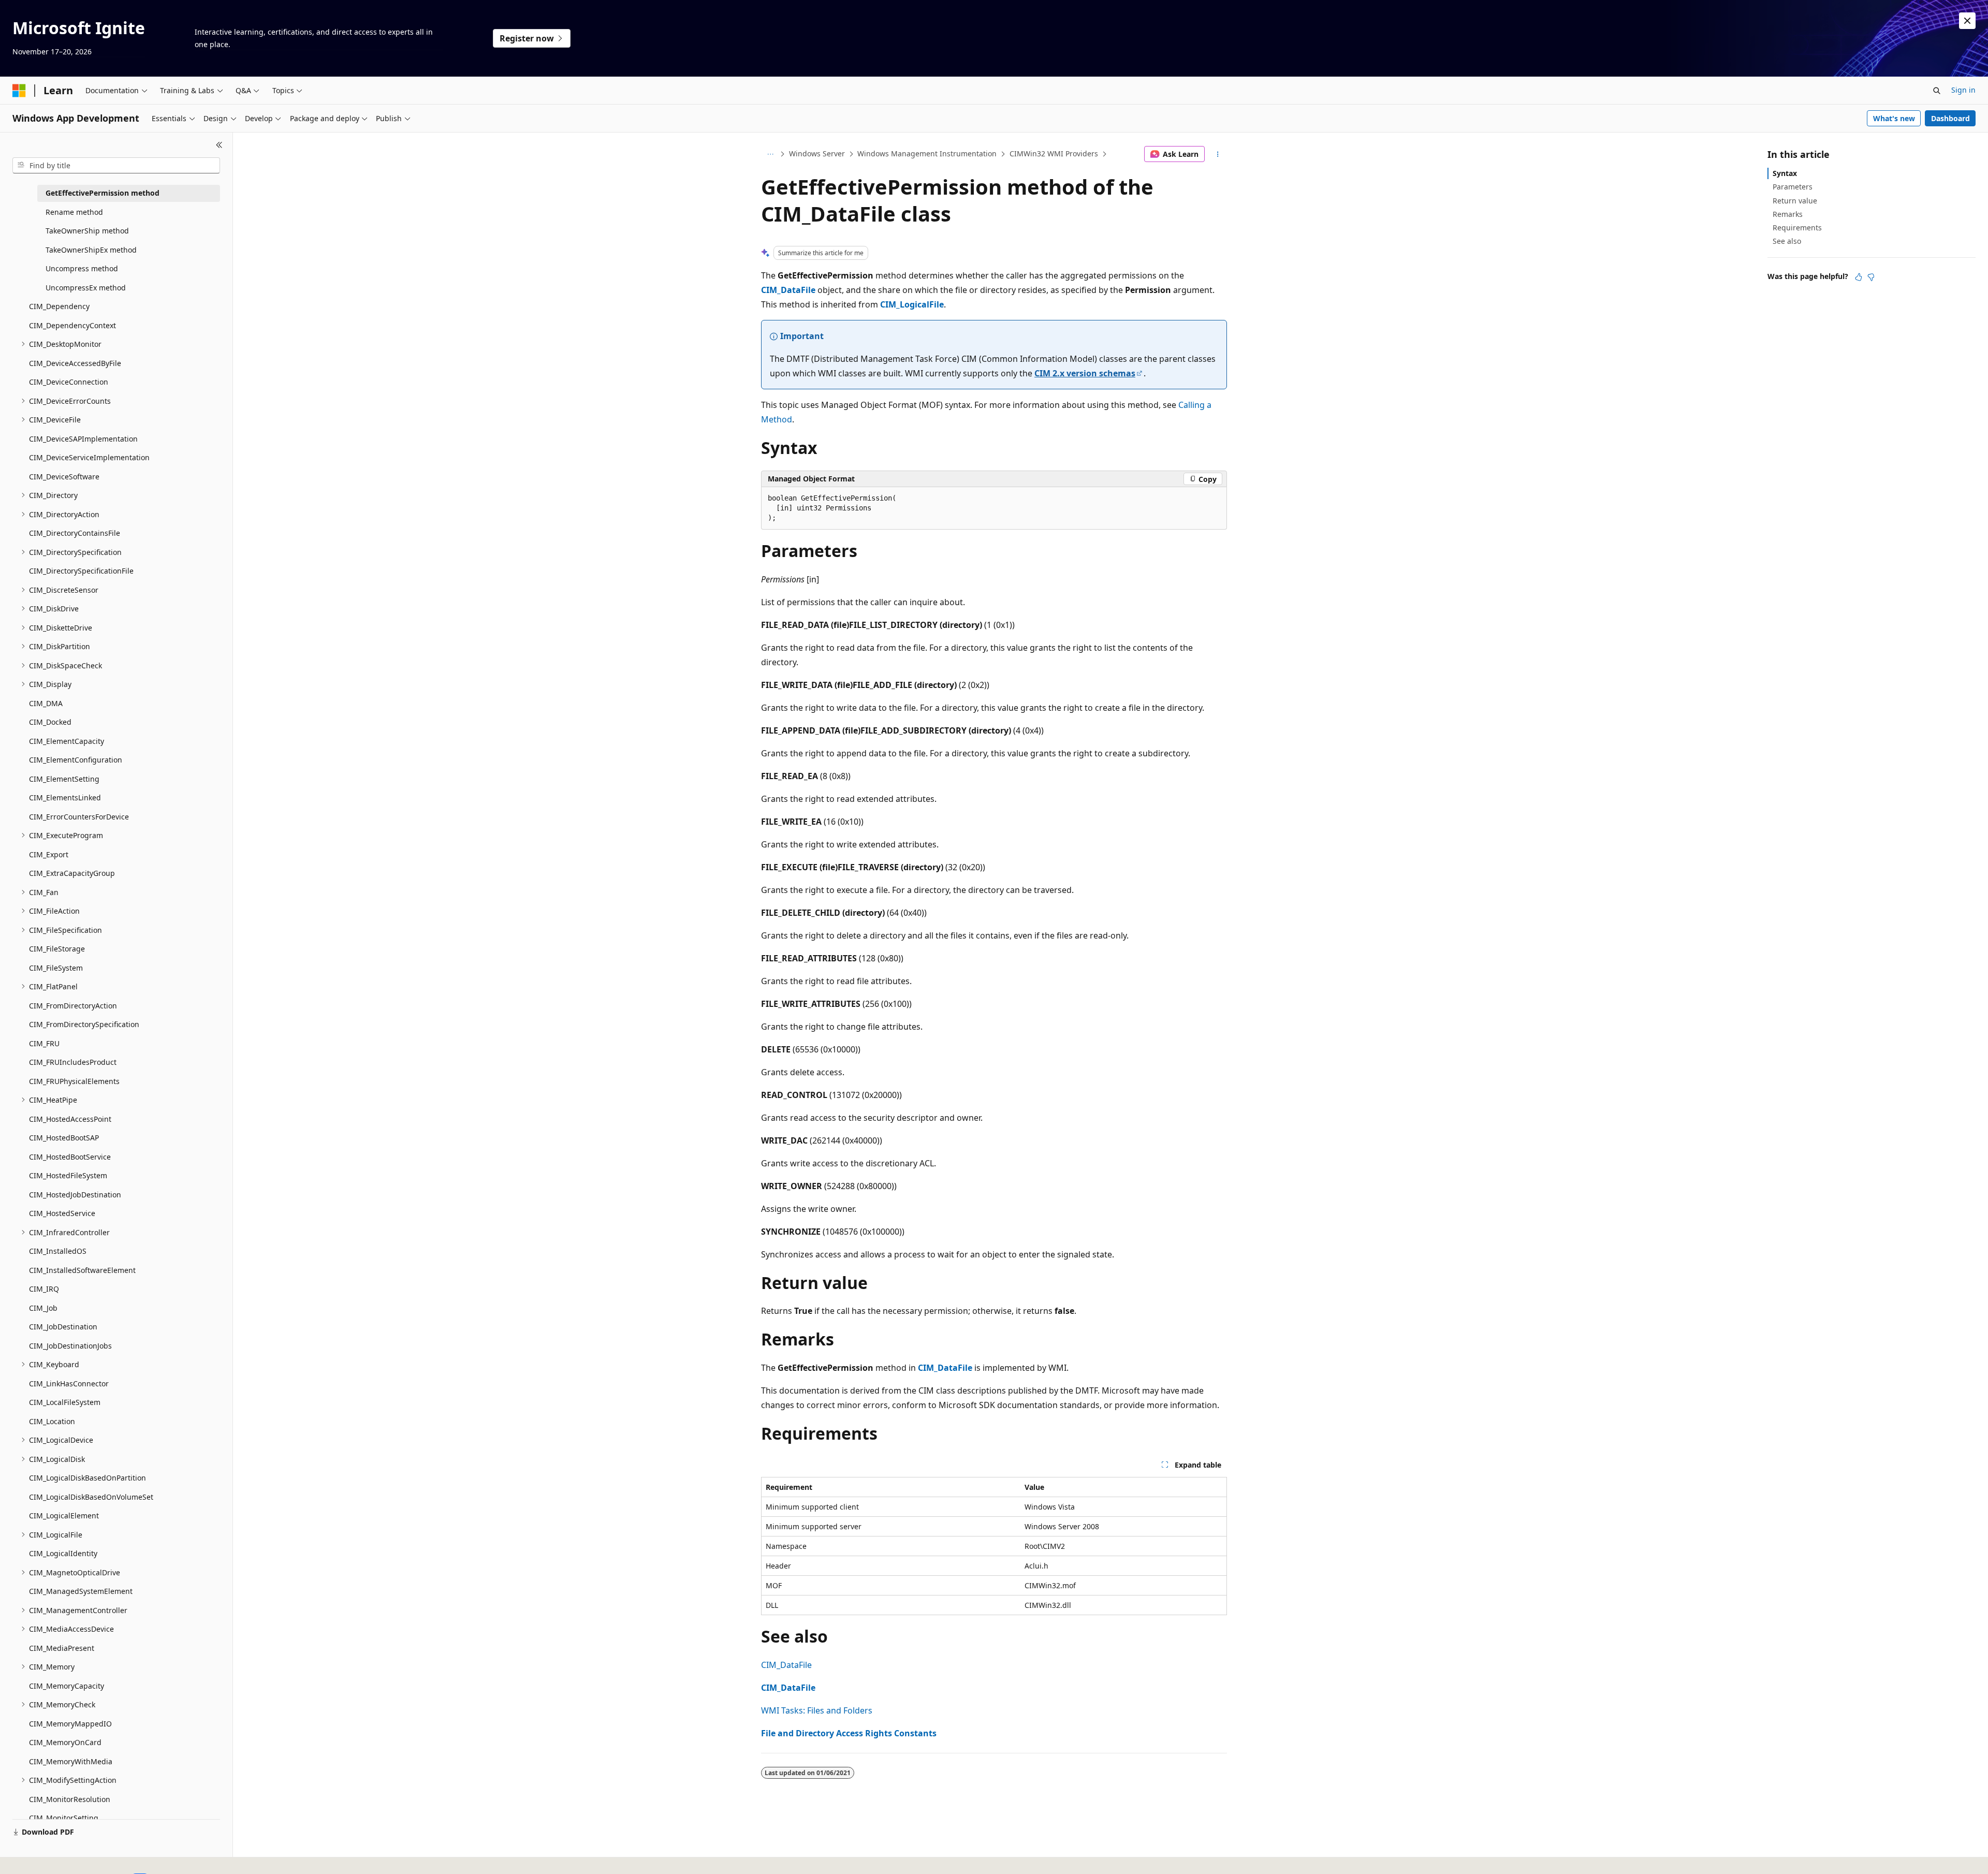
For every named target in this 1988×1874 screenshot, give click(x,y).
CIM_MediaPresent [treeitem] (62, 1648)
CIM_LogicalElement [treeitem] (64, 1516)
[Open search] (1937, 91)
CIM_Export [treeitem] (49, 854)
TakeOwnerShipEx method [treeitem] (91, 250)
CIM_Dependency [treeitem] (59, 306)
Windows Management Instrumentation (927, 153)
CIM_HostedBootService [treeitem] (70, 1157)
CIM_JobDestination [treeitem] (63, 1327)
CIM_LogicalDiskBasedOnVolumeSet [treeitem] (91, 1497)
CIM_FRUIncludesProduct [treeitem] (73, 1062)
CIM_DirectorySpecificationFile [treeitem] (81, 571)
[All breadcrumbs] (770, 154)
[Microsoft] (19, 91)
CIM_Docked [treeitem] (50, 722)
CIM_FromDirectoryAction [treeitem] (73, 1006)
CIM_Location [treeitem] (52, 1421)
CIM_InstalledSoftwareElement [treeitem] (82, 1270)
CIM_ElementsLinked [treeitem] (65, 797)
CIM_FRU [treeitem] (44, 1043)
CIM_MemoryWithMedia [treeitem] (71, 1761)
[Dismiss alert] (1967, 21)
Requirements (1797, 228)
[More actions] (1218, 154)
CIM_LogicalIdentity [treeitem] (63, 1553)
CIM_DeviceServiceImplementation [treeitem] (89, 457)
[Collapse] (219, 145)
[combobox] (116, 166)
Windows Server (817, 153)
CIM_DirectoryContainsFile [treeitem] (75, 533)
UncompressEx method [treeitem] (86, 288)
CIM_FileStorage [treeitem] (57, 949)
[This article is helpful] (1859, 277)
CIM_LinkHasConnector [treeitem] (69, 1383)
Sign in (1963, 90)
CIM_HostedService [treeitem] (62, 1213)
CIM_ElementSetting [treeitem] (64, 779)
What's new (1894, 118)
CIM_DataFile (786, 1665)
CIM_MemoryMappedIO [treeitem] (70, 1724)
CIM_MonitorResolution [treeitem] (70, 1799)
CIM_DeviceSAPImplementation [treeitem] (83, 439)
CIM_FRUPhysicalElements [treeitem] (74, 1081)
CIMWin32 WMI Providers (1054, 153)
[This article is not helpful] (1871, 277)
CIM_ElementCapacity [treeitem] (67, 741)
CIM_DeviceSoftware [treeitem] (64, 477)
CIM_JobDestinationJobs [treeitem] (70, 1346)
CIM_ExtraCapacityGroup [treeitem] (72, 873)
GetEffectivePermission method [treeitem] (103, 193)
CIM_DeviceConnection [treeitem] (69, 382)
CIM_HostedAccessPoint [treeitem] (70, 1119)
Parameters (1793, 187)
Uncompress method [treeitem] (82, 268)
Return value (1795, 201)
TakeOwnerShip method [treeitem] (87, 231)
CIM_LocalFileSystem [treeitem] (65, 1402)
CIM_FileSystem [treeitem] (56, 968)
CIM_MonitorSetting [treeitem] (64, 1818)
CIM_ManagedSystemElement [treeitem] (81, 1591)
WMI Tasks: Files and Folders (817, 1710)
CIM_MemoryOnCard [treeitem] (65, 1742)
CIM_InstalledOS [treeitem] (58, 1251)
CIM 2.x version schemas (1085, 373)
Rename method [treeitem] (74, 212)
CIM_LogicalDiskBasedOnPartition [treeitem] (87, 1478)
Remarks (1788, 214)
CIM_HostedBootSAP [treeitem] (64, 1138)
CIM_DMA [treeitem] (46, 703)
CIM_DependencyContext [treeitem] (72, 325)
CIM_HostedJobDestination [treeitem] (75, 1195)
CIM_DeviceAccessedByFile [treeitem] (75, 363)
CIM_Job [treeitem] (43, 1308)
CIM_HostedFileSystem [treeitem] (68, 1175)
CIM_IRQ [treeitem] (44, 1289)
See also (1787, 241)
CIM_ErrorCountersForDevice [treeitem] (79, 817)
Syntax (1785, 173)
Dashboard (1950, 118)
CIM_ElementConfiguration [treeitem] (76, 760)
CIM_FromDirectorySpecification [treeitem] (84, 1024)
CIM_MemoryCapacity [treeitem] (67, 1686)
